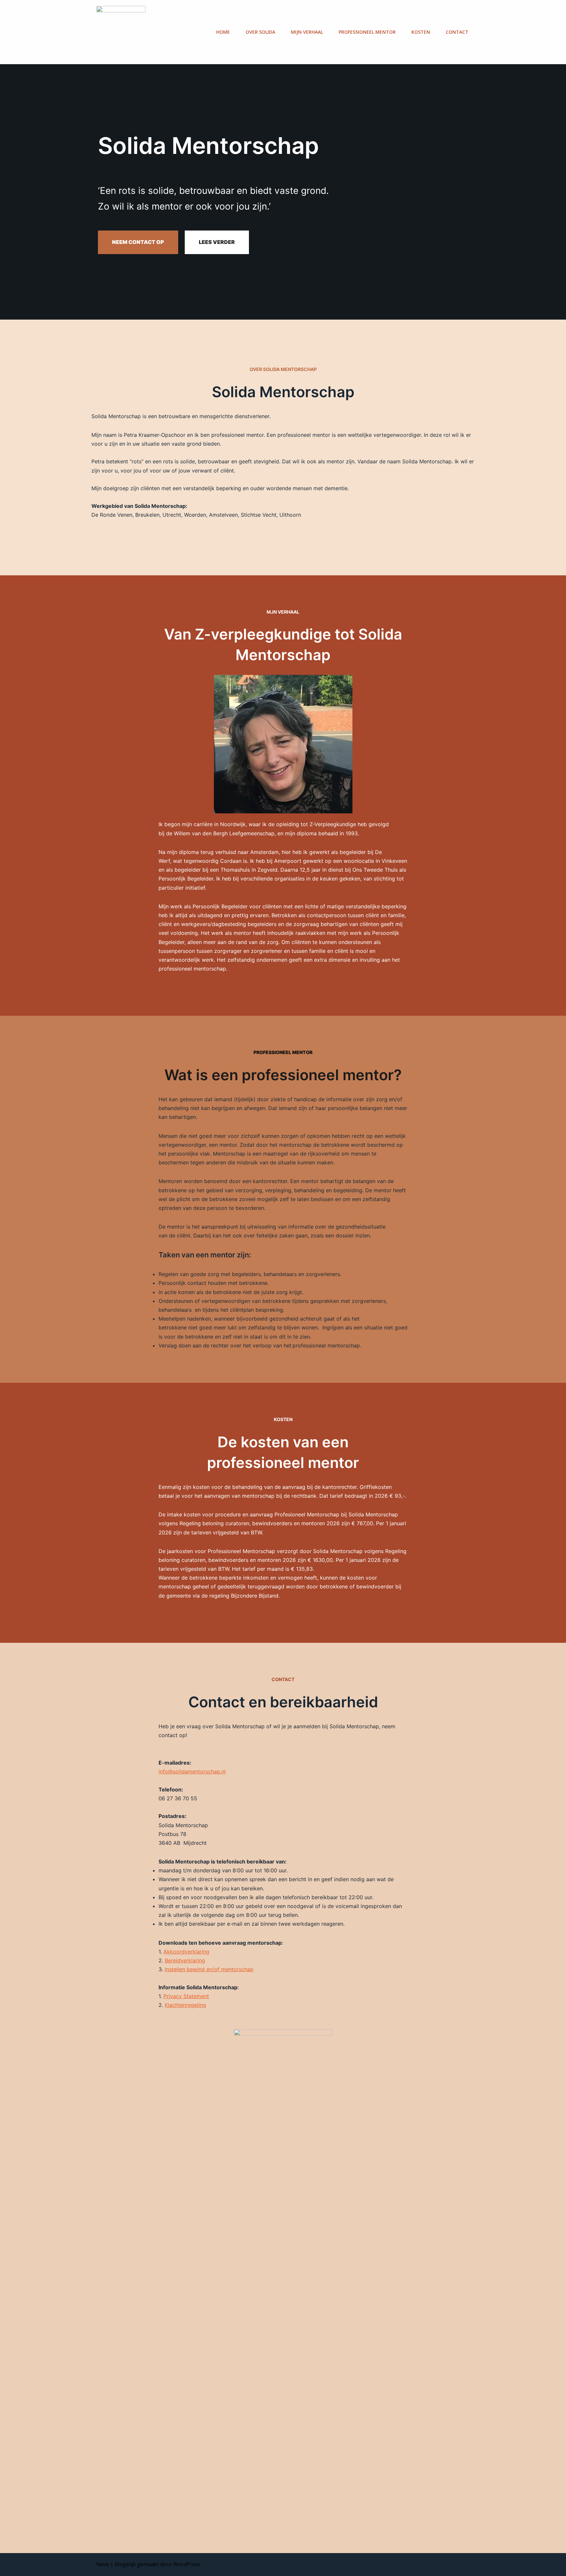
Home (223, 32)
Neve (103, 2564)
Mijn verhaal (307, 32)
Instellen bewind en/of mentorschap (209, 1969)
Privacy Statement (186, 1996)
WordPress (187, 2564)
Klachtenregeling (185, 2005)
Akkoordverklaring (186, 1952)
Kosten (421, 32)
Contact (457, 32)
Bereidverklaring (185, 1960)
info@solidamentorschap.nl (192, 1771)
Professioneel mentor (367, 32)
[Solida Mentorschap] (121, 32)
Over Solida (260, 32)
